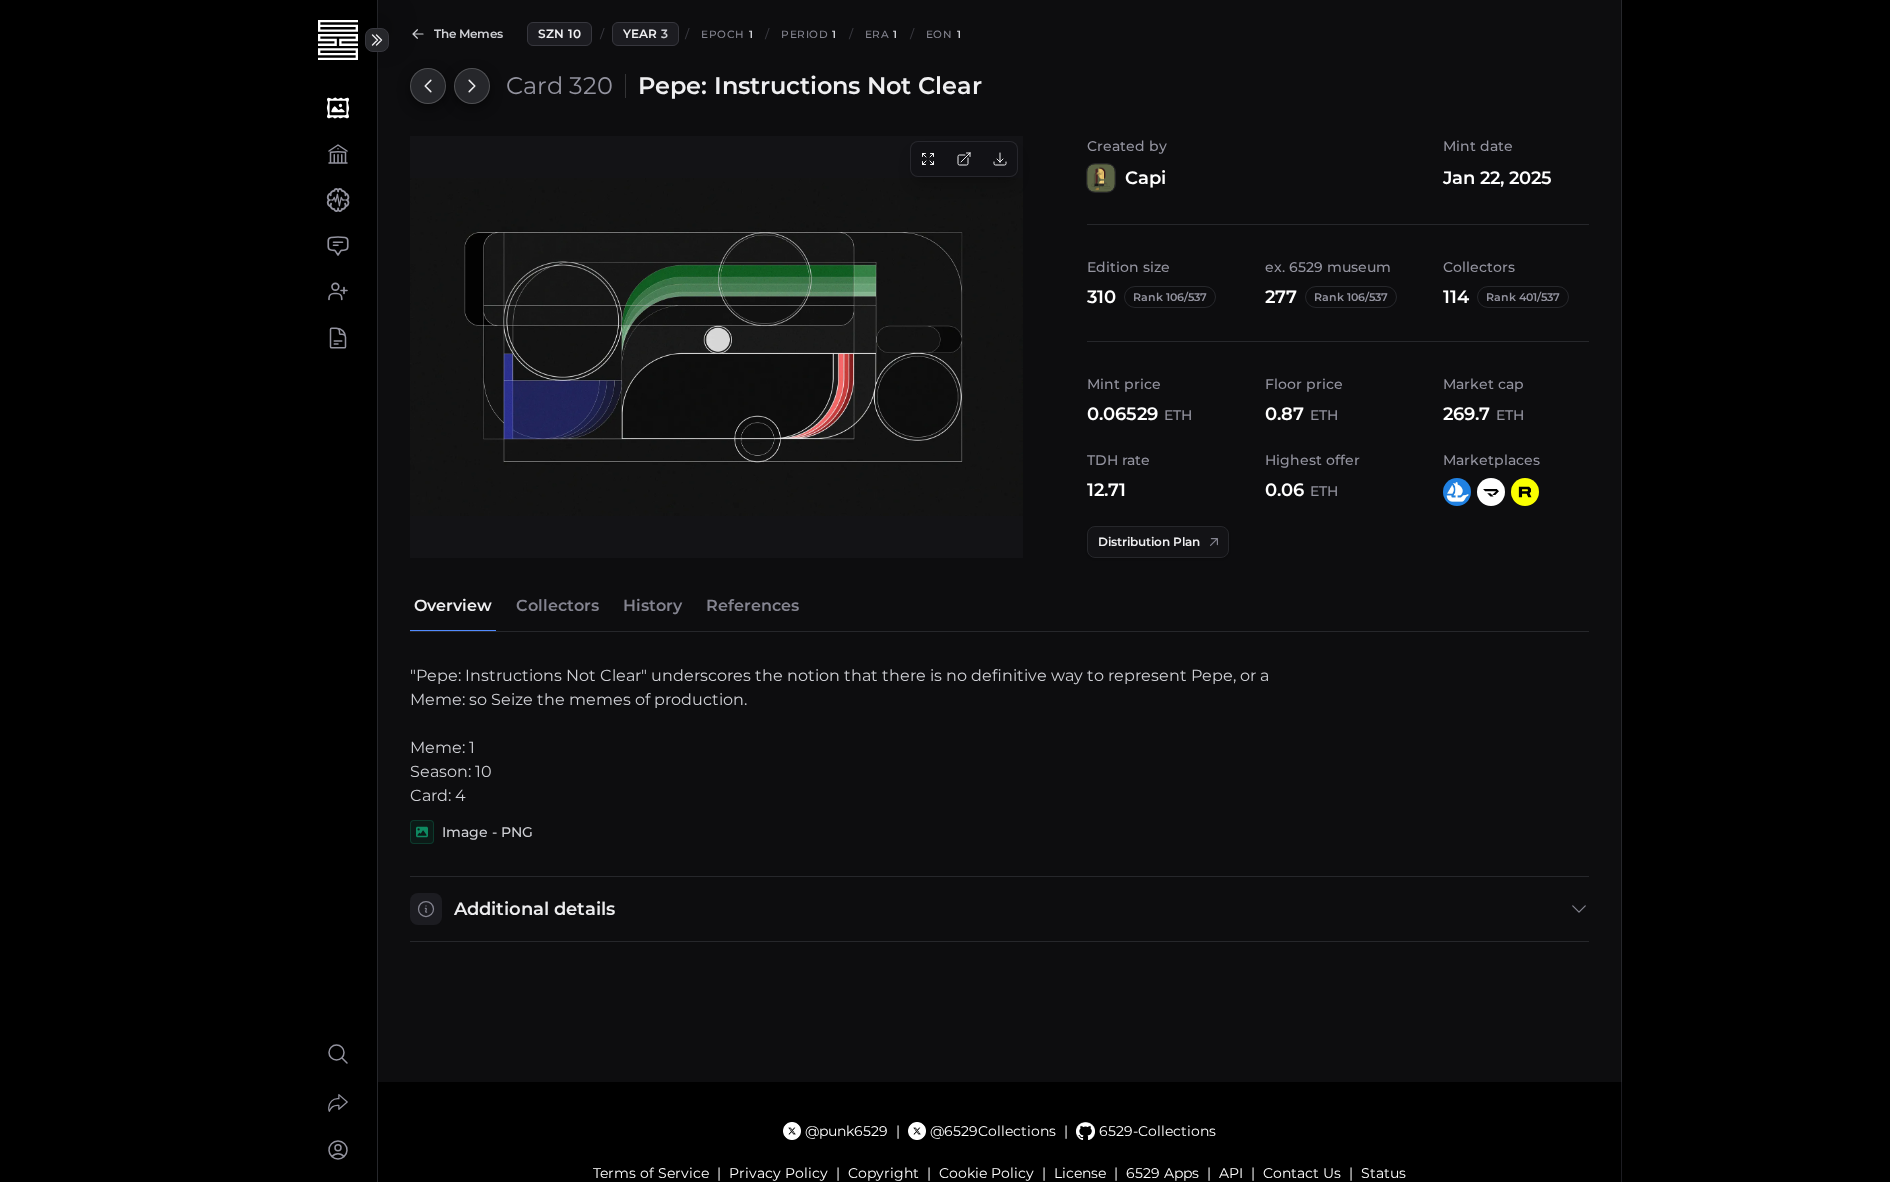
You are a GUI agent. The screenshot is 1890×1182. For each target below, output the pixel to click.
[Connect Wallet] (337, 1150)
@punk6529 (846, 1131)
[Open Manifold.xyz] (1491, 492)
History (652, 605)
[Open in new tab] (964, 159)
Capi (1145, 178)
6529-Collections (1157, 1131)
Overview (453, 605)
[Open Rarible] (1525, 492)
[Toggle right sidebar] (377, 40)
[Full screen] (928, 159)
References (752, 605)
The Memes (468, 33)
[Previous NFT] (428, 86)
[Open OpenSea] (1457, 492)
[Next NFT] (472, 86)
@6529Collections (993, 1131)
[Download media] (1000, 159)
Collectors (557, 605)
